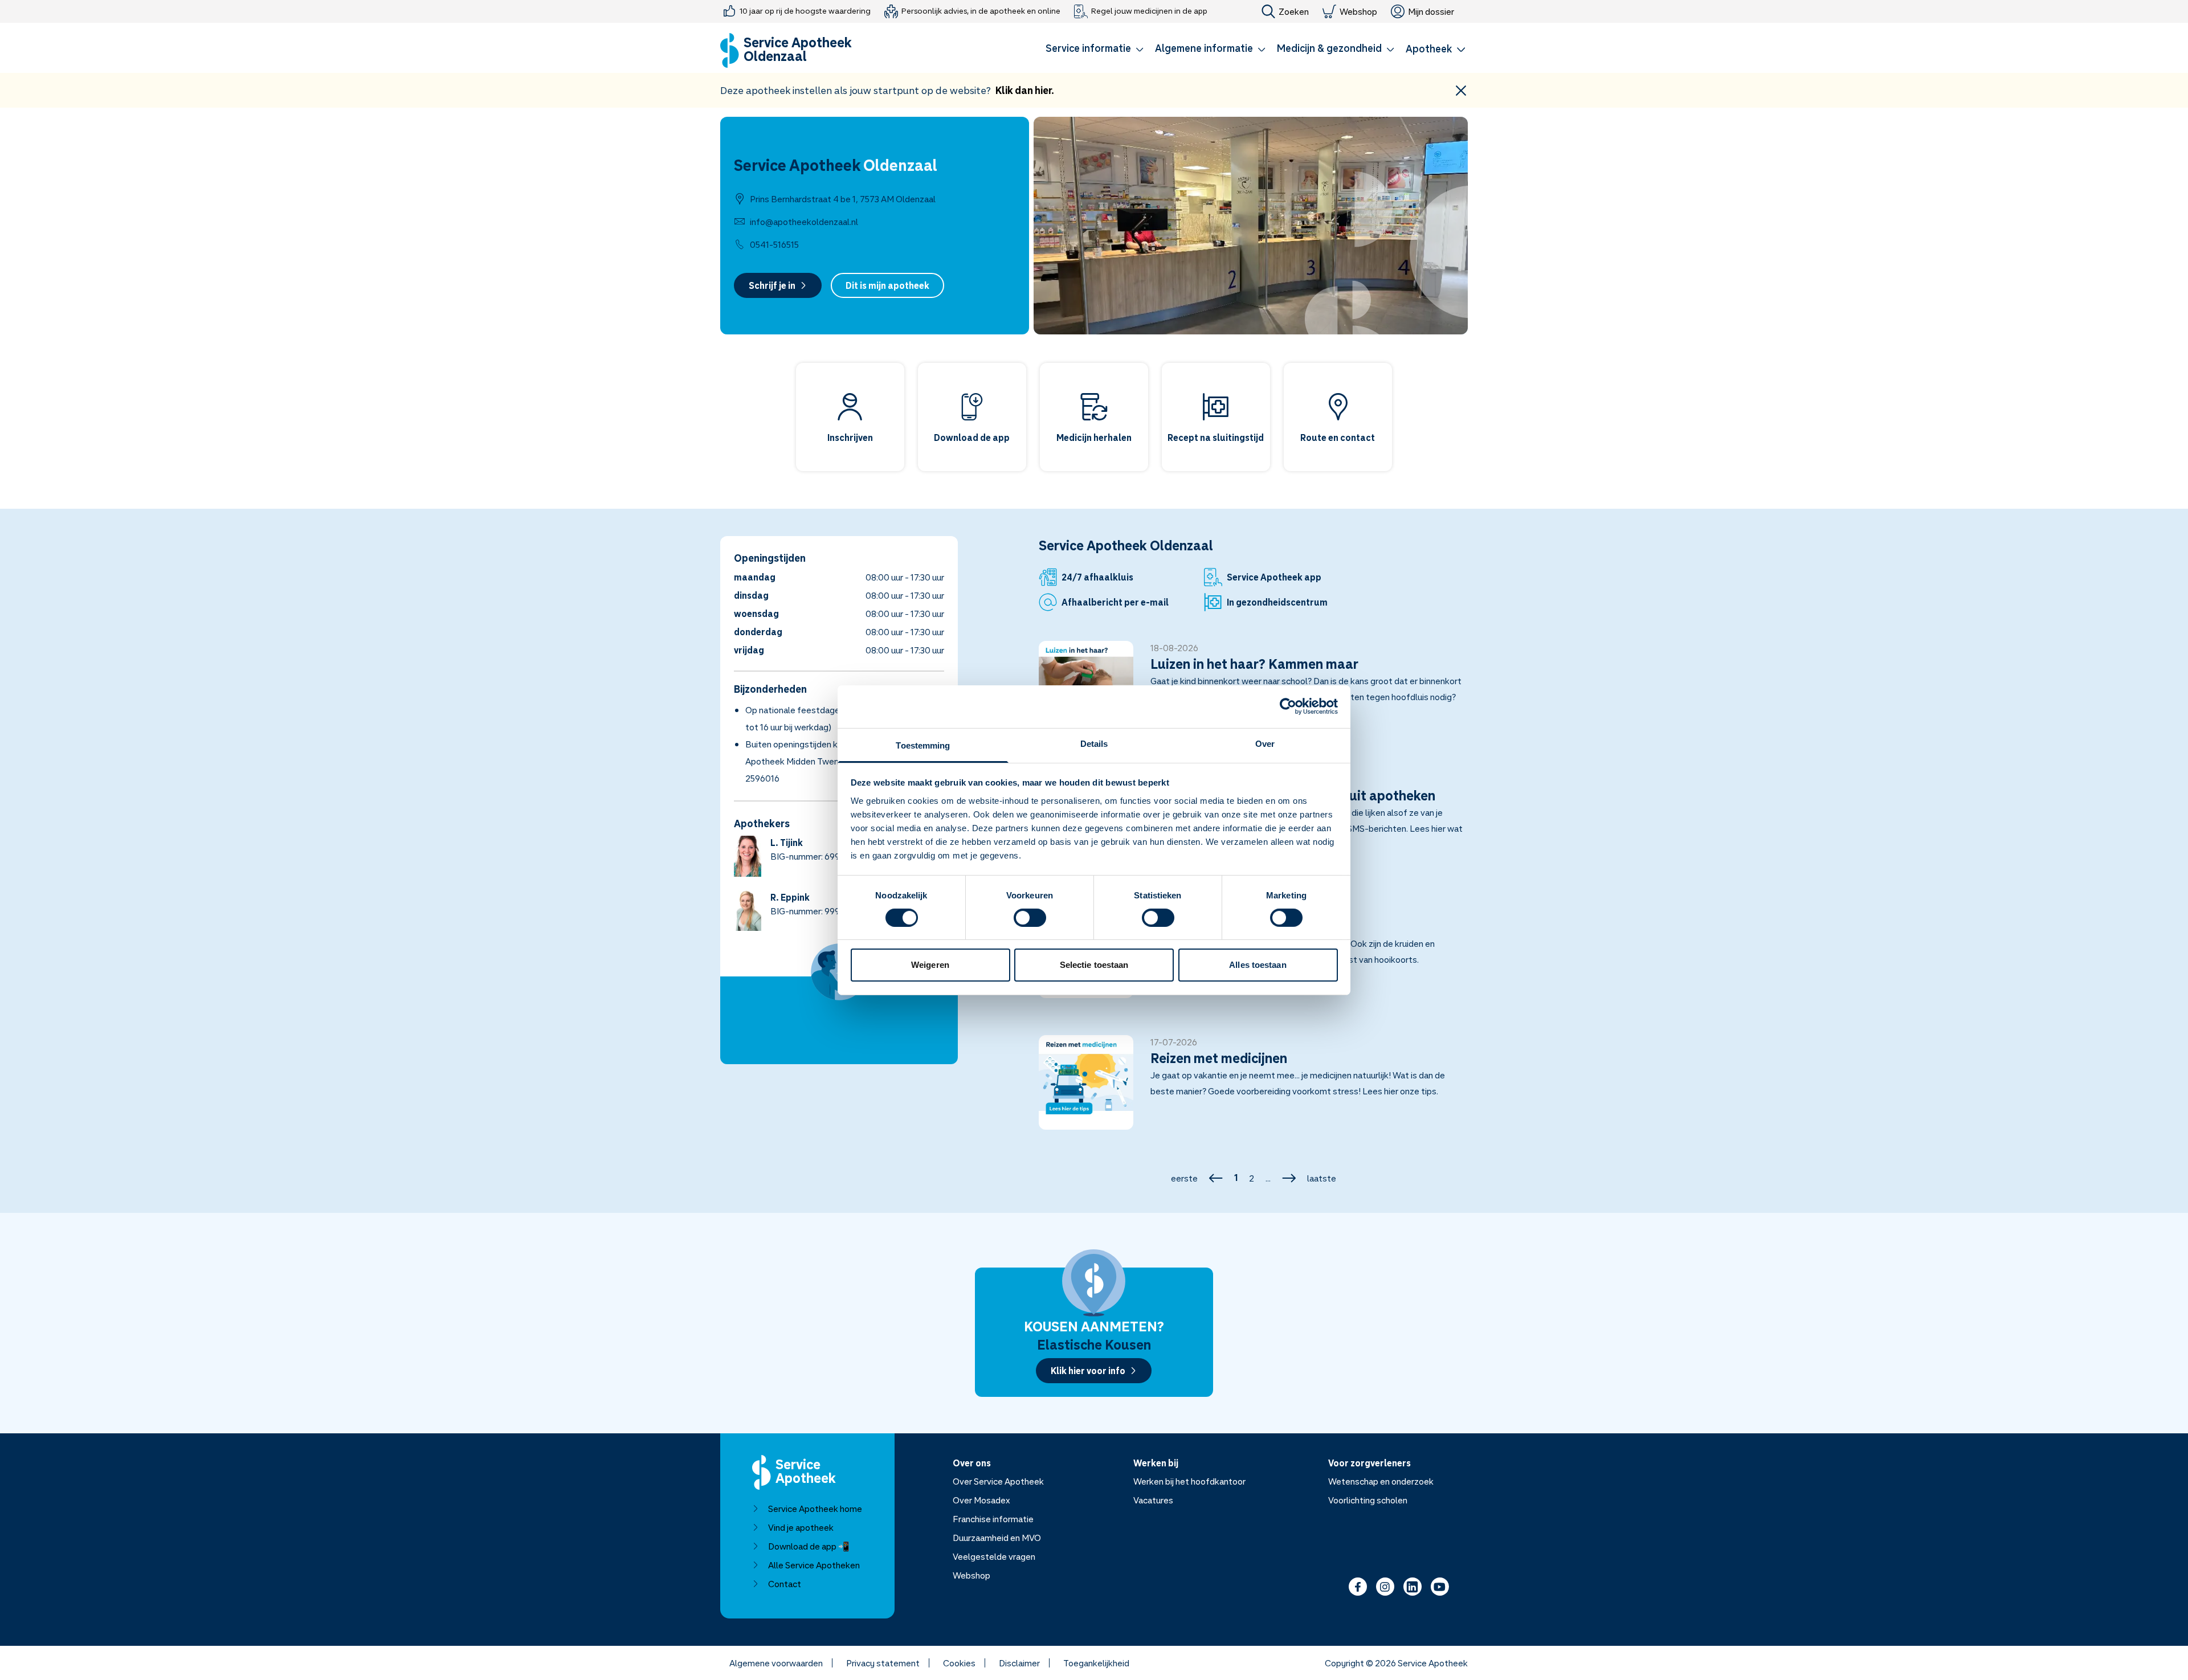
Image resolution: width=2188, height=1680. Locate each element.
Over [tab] (1265, 743)
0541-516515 (774, 244)
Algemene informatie (1204, 48)
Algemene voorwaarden (776, 1663)
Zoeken (1294, 11)
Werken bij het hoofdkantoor (1189, 1481)
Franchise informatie (993, 1519)
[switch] (1030, 918)
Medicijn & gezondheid (1329, 48)
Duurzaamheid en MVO (997, 1538)
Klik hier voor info (1088, 1371)
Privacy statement (883, 1663)
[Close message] (1461, 90)
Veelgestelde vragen (994, 1556)
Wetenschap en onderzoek (1381, 1481)
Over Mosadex (981, 1500)
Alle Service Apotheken (814, 1565)
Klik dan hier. (1025, 90)
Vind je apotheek (801, 1527)
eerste (1184, 1178)
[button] (1095, 50)
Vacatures (1153, 1500)
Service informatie (1088, 48)
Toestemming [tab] (923, 745)
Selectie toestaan (1094, 965)
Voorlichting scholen (1368, 1500)
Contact (785, 1584)
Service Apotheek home (815, 1509)
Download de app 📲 (809, 1546)
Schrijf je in (772, 285)
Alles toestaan (1258, 965)
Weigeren (930, 965)
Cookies (959, 1663)
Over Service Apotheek (998, 1481)
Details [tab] (1094, 743)
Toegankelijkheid (1096, 1663)
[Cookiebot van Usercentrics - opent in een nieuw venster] (1288, 706)
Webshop (1358, 11)
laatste (1322, 1178)
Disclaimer (1019, 1663)
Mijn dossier (1431, 11)
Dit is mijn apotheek (887, 285)
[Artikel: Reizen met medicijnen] (1253, 1089)
